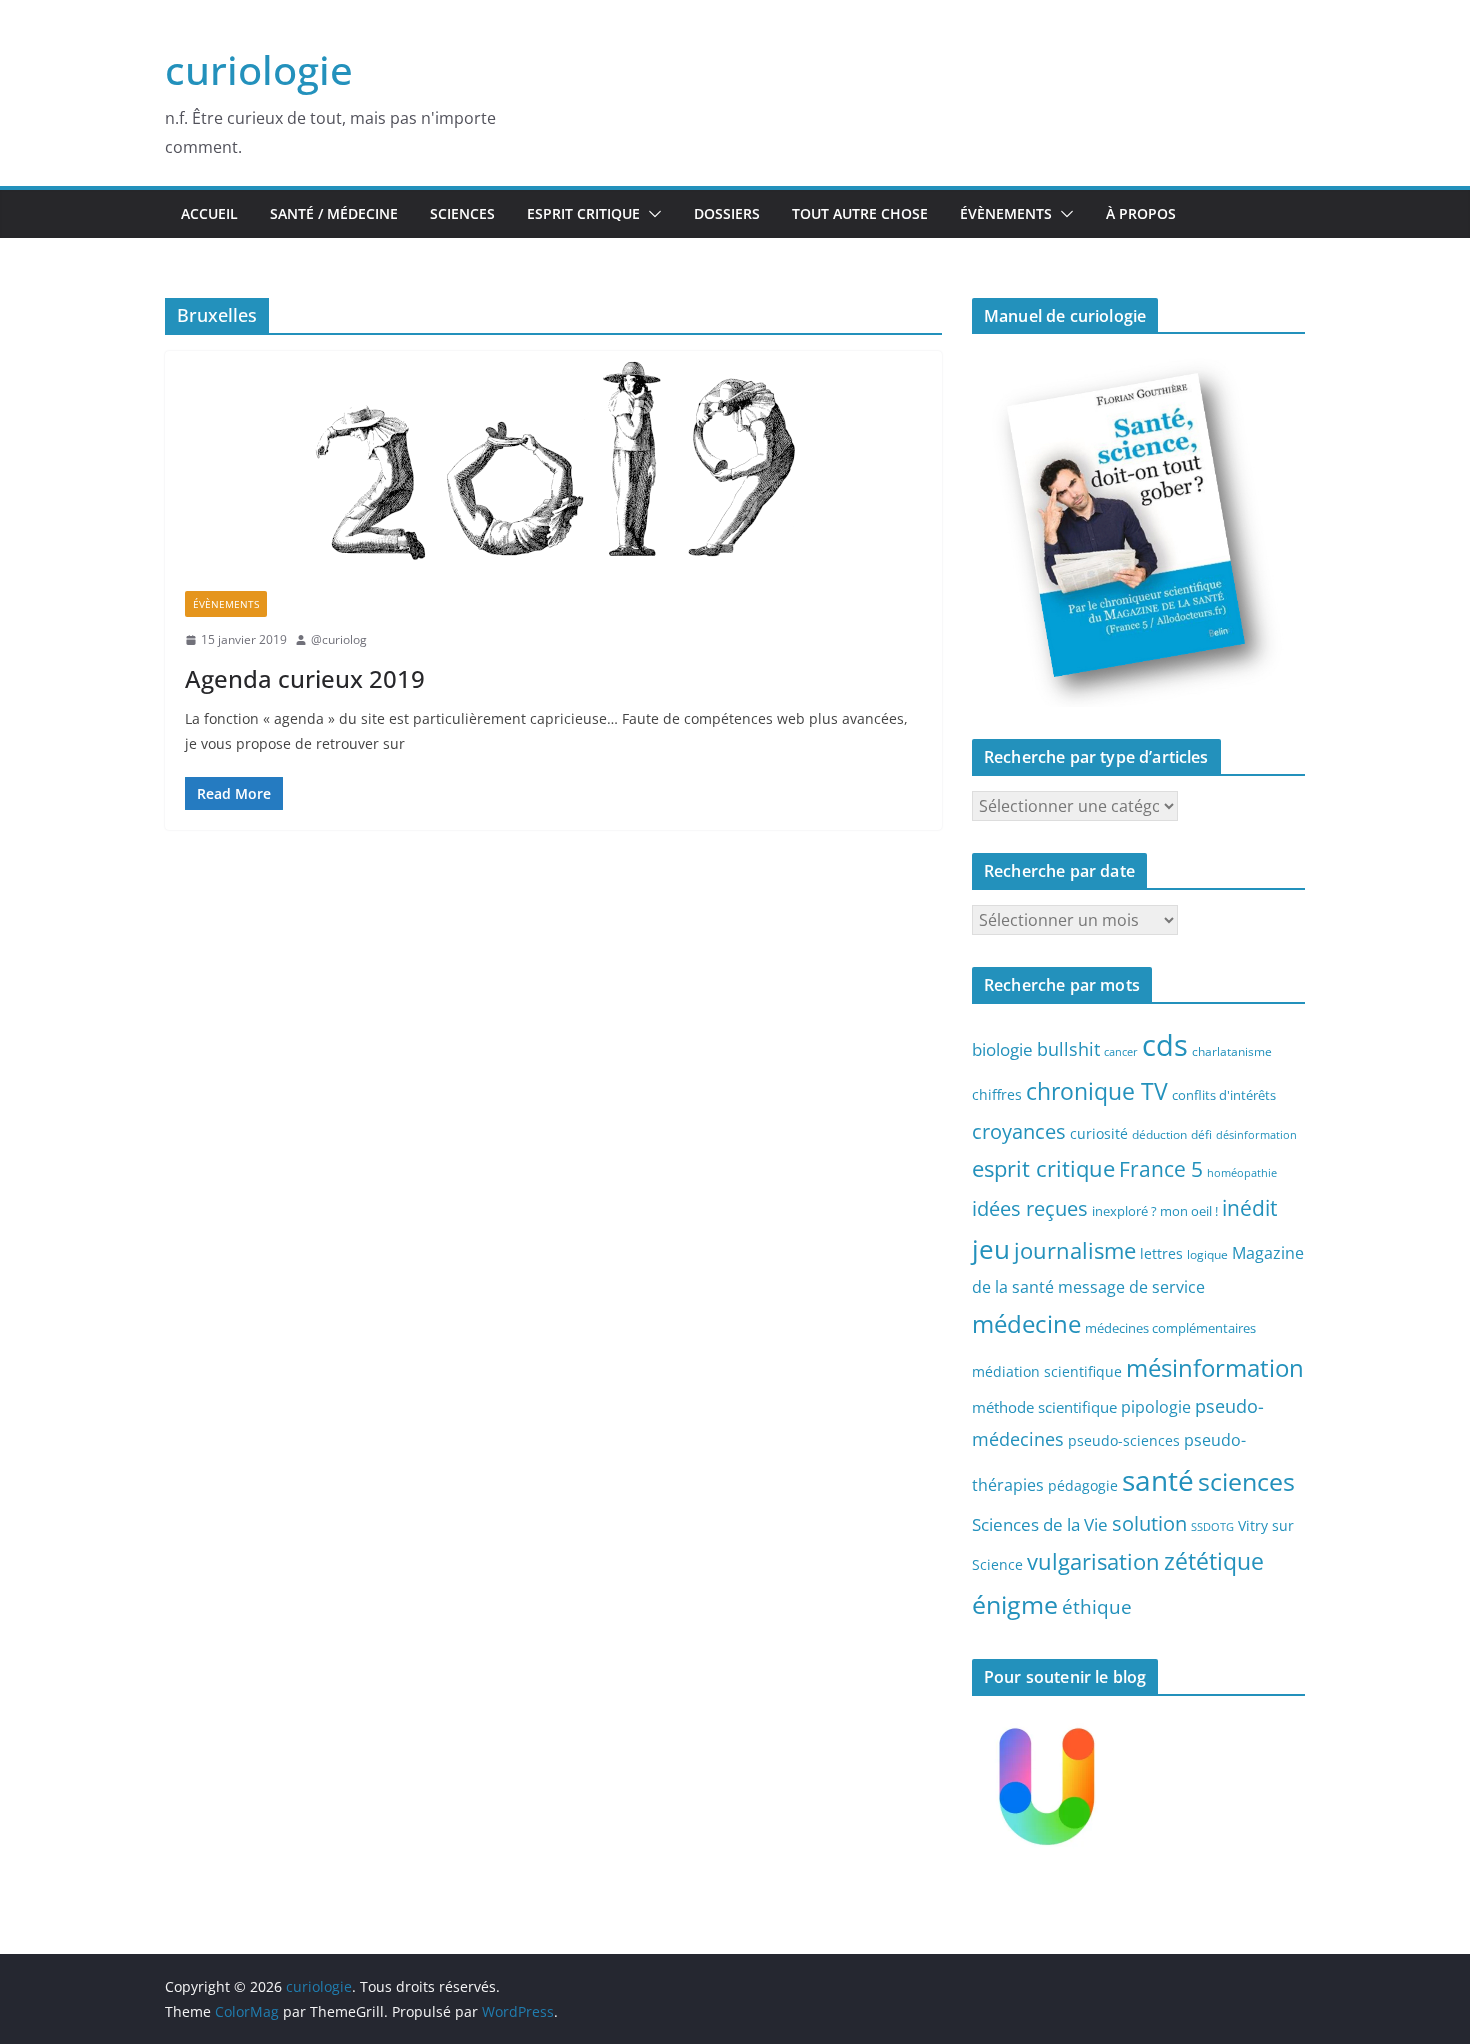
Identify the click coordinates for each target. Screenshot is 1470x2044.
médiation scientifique (1047, 1371)
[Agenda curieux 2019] (553, 461)
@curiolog (339, 639)
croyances (1019, 1131)
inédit (1249, 1208)
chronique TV (1097, 1091)
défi (1201, 1134)
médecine (1026, 1323)
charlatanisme (1232, 1051)
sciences (1246, 1481)
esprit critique (1043, 1168)
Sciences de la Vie (1040, 1524)
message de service (1131, 1287)
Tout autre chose (860, 213)
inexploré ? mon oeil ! (1155, 1211)
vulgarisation (1093, 1561)
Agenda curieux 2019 (305, 678)
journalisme (1075, 1250)
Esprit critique (583, 213)
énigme (1015, 1604)
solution (1149, 1523)
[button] (651, 214)
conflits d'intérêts (1224, 1095)
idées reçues (1030, 1208)
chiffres (997, 1094)
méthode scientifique (1044, 1407)
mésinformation (1215, 1367)
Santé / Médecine (334, 213)
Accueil (209, 213)
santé (1158, 1480)
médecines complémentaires (1170, 1328)
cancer (1121, 1052)
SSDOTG (1212, 1527)
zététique (1214, 1561)
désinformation (1256, 1135)
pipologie (1156, 1407)
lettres (1161, 1253)
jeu (991, 1249)
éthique (1097, 1607)
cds (1165, 1045)
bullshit (1068, 1049)
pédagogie (1083, 1485)
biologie (1002, 1049)
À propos (1141, 213)
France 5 (1161, 1169)
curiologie (259, 69)
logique (1207, 1254)
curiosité (1099, 1133)
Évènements (1006, 213)
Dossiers (727, 213)
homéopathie (1242, 1173)
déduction (1159, 1134)
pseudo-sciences (1124, 1440)
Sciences (462, 213)
